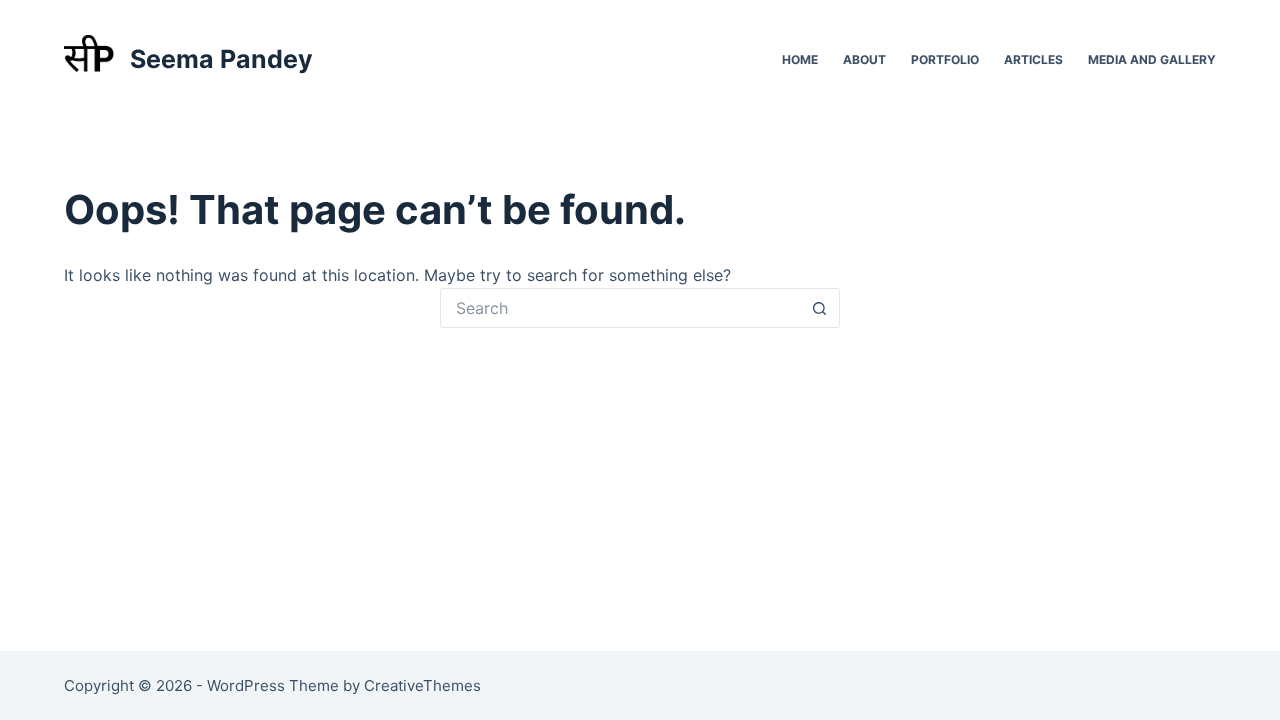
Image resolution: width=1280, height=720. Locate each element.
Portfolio (945, 59)
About (864, 59)
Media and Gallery (1152, 59)
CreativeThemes (422, 685)
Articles (1033, 59)
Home (800, 59)
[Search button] (820, 308)
